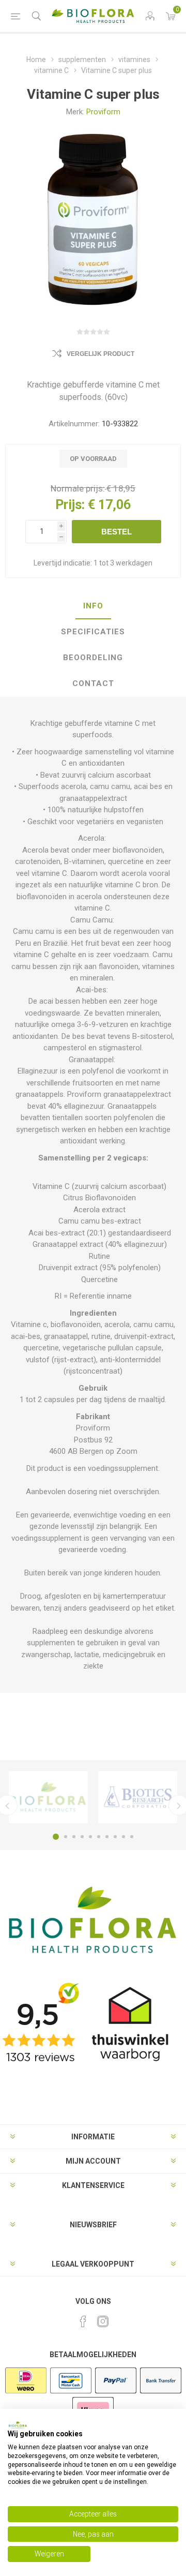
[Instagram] (103, 2321)
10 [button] (132, 1837)
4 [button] (82, 1837)
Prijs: (70, 505)
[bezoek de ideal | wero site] (26, 2392)
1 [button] (56, 1837)
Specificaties (93, 632)
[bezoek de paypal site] (116, 2392)
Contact (93, 683)
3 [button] (74, 1837)
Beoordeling (93, 658)
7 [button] (107, 1837)
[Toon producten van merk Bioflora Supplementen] (48, 1797)
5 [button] (90, 1837)
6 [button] (99, 1837)
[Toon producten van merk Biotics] (138, 1797)
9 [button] (123, 1837)
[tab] (93, 606)
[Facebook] (83, 2321)
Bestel (117, 532)
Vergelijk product (100, 354)
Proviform (103, 112)
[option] (48, 1797)
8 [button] (115, 1837)
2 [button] (66, 1837)
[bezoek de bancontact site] (71, 2392)
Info (93, 606)
